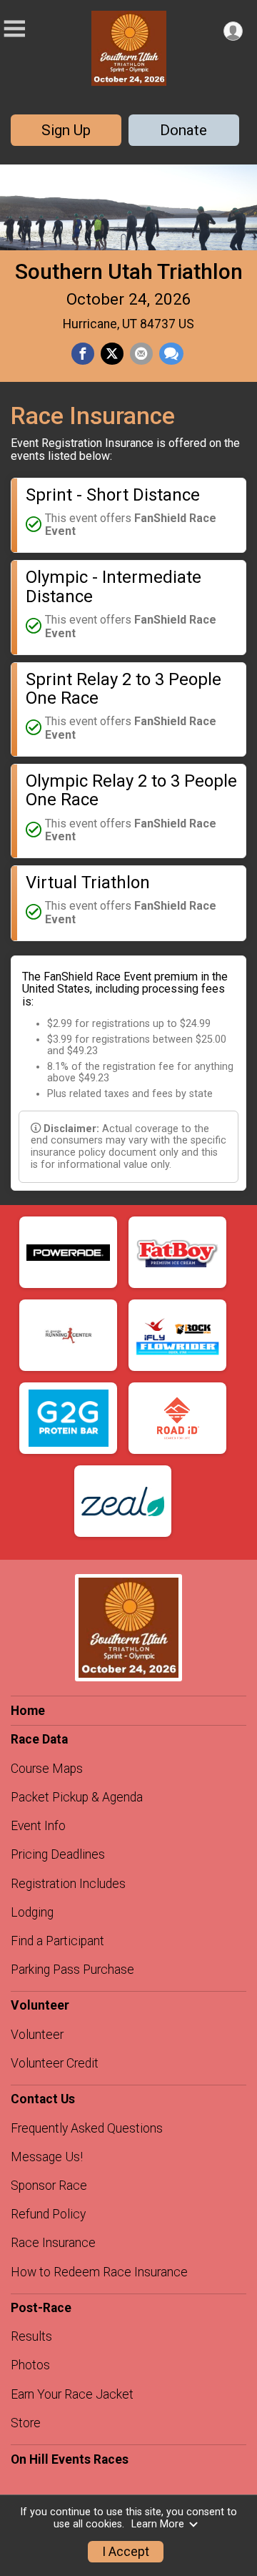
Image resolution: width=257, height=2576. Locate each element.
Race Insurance (53, 2243)
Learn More (158, 2524)
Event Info (38, 1826)
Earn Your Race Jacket (72, 2394)
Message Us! (47, 2157)
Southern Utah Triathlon (129, 271)
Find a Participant (57, 1941)
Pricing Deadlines (58, 1854)
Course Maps (47, 1769)
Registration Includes (68, 1884)
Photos (30, 2365)
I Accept (126, 2552)
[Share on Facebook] (83, 354)
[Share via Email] (141, 354)
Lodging (32, 1912)
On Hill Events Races (70, 2459)
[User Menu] (233, 31)
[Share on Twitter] (112, 354)
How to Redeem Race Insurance (99, 2272)
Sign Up (66, 130)
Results (31, 2336)
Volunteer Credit (55, 2063)
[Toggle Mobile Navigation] (14, 29)
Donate (183, 130)
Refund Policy (48, 2214)
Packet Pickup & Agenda (77, 1797)
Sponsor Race (49, 2186)
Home (28, 1711)
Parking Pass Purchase (72, 1970)
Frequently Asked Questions (87, 2128)
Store (26, 2423)
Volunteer (37, 2035)
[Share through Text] (171, 354)
